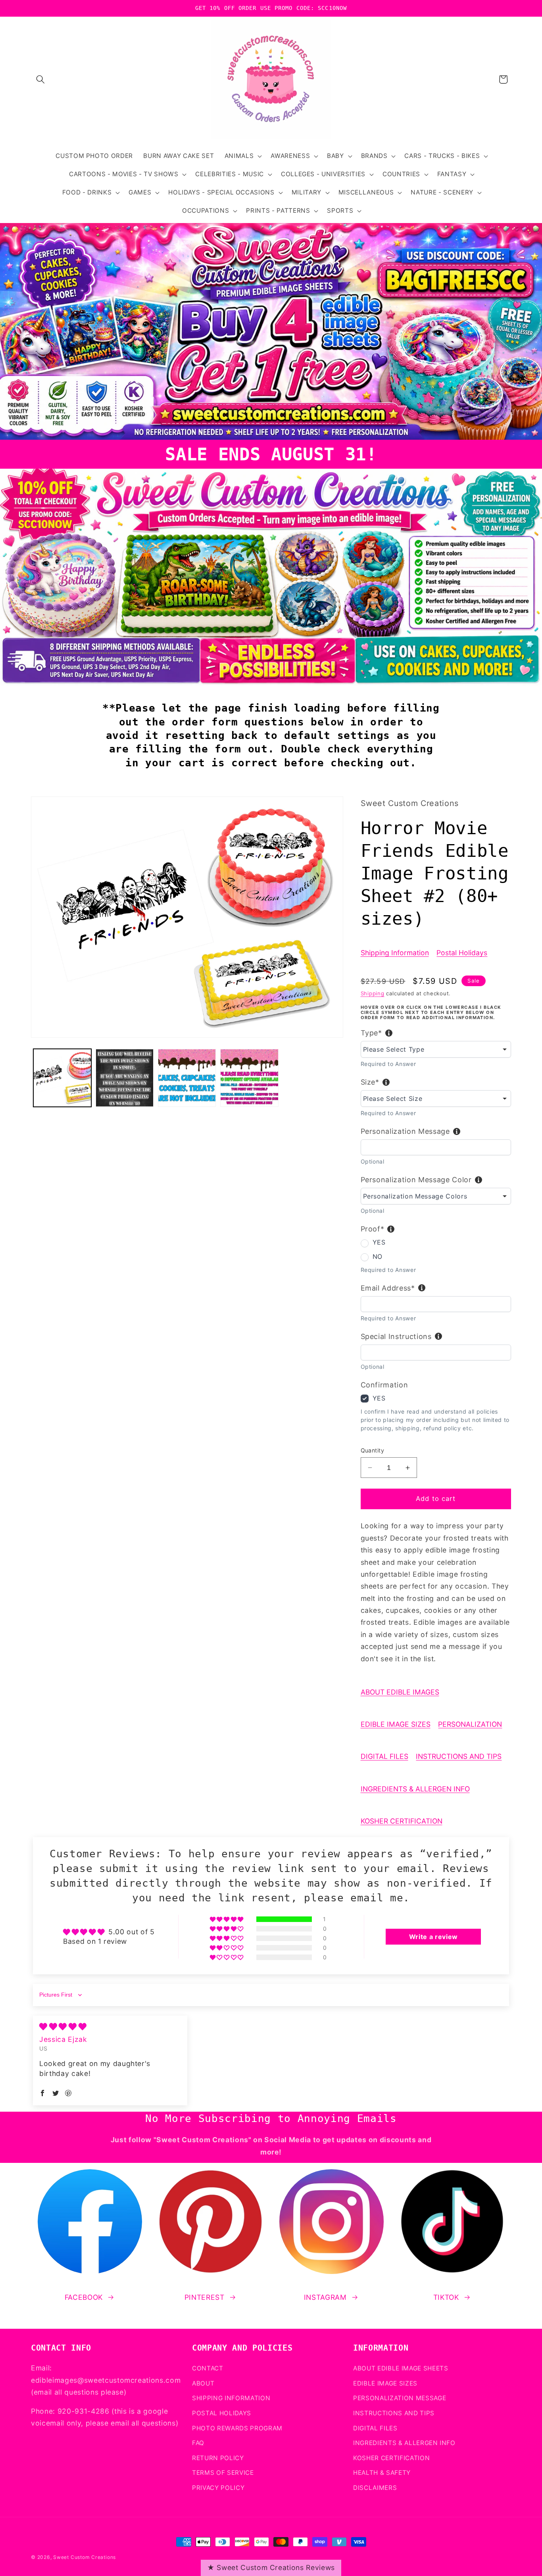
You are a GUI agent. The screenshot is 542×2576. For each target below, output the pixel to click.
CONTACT (208, 2368)
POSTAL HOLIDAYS (222, 2413)
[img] (63, 2027)
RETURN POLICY (218, 2458)
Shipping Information (395, 953)
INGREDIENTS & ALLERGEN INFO (415, 1789)
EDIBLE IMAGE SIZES (396, 1724)
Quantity (373, 1450)
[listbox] (436, 1049)
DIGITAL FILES (384, 1756)
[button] (40, 79)
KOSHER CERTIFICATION (402, 1821)
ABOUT (203, 2383)
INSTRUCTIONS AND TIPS (459, 1756)
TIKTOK (446, 2297)
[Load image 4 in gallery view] (249, 1078)
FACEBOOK (84, 2297)
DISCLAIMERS (375, 2487)
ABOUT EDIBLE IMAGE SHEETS (401, 2368)
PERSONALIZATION (470, 1724)
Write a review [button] (433, 1937)
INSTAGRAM (325, 2297)
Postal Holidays (462, 953)
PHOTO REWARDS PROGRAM (237, 2428)
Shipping (373, 993)
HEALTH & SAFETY (382, 2473)
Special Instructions (396, 1336)
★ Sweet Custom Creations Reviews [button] (271, 2567)
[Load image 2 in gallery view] (125, 1078)
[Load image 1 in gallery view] (62, 1078)
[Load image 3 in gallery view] (187, 1078)
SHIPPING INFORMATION (231, 2398)
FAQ (198, 2442)
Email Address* (388, 1288)
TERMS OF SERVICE (223, 2473)
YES (379, 1242)
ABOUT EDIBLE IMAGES (400, 1692)
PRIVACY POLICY (218, 2487)
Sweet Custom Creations (85, 2557)
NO (378, 1256)
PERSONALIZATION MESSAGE (400, 2398)
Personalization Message (405, 1131)
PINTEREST (205, 2297)
